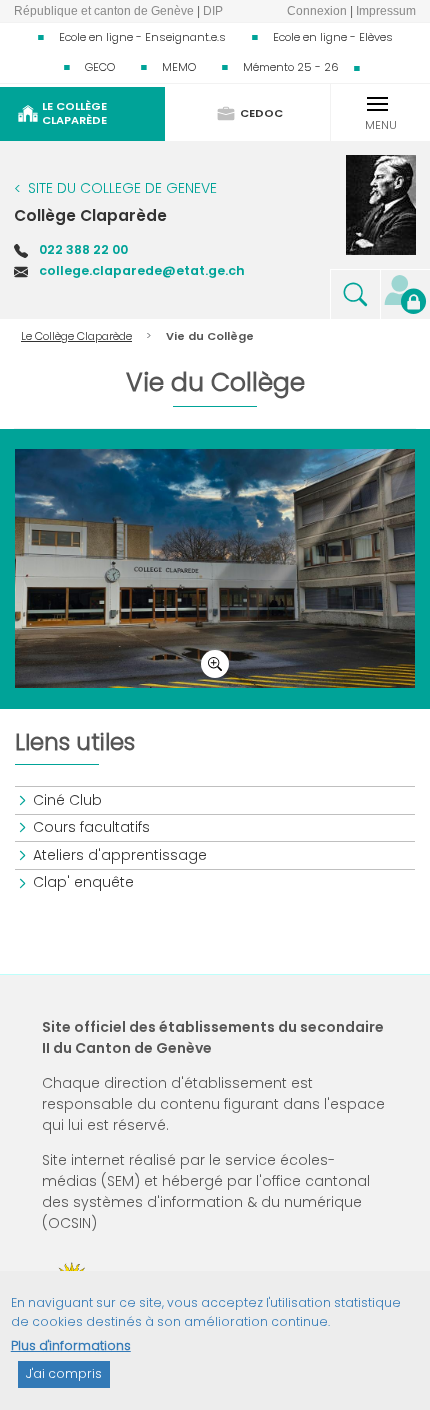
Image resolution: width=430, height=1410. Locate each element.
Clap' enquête (84, 882)
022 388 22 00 (83, 249)
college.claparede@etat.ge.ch (142, 270)
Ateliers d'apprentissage (121, 855)
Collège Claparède (90, 215)
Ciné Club (68, 800)
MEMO (179, 67)
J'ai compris (64, 1373)
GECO (100, 67)
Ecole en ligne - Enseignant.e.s (142, 37)
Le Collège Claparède (76, 336)
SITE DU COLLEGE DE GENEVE (122, 188)
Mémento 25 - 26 (291, 67)
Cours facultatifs (92, 827)
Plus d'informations (71, 1345)
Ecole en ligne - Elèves (333, 37)
